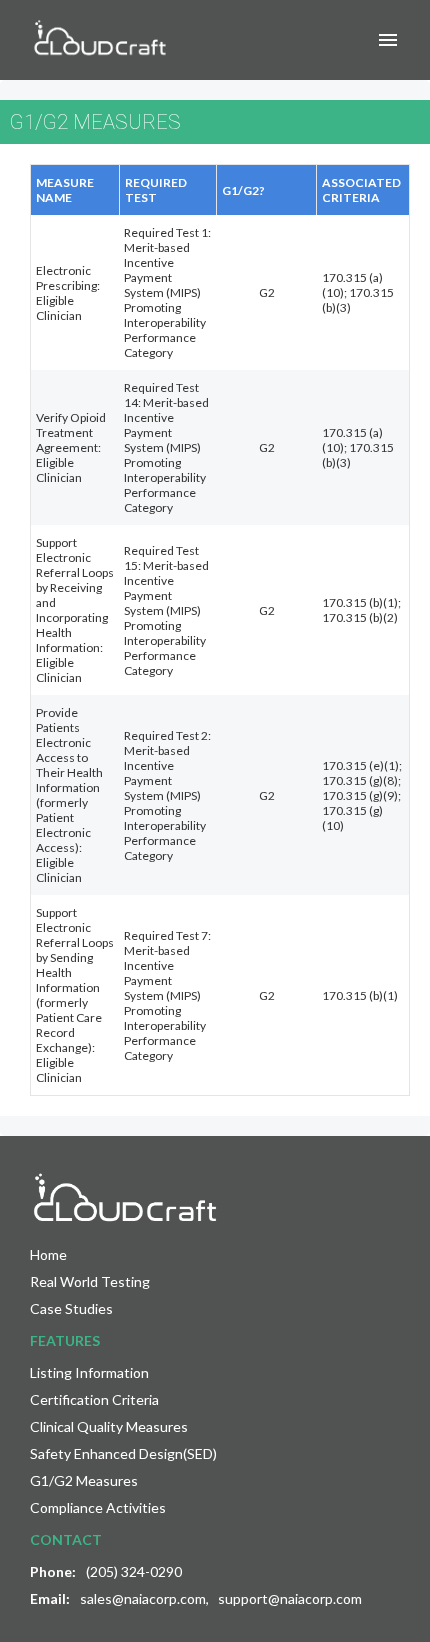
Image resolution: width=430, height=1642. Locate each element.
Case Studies (71, 1308)
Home (48, 1254)
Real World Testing (90, 1281)
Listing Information (89, 1372)
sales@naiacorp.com (143, 1598)
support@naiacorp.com (290, 1598)
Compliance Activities (98, 1507)
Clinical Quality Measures (109, 1426)
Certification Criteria (94, 1399)
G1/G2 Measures (84, 1480)
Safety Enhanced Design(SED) (123, 1453)
